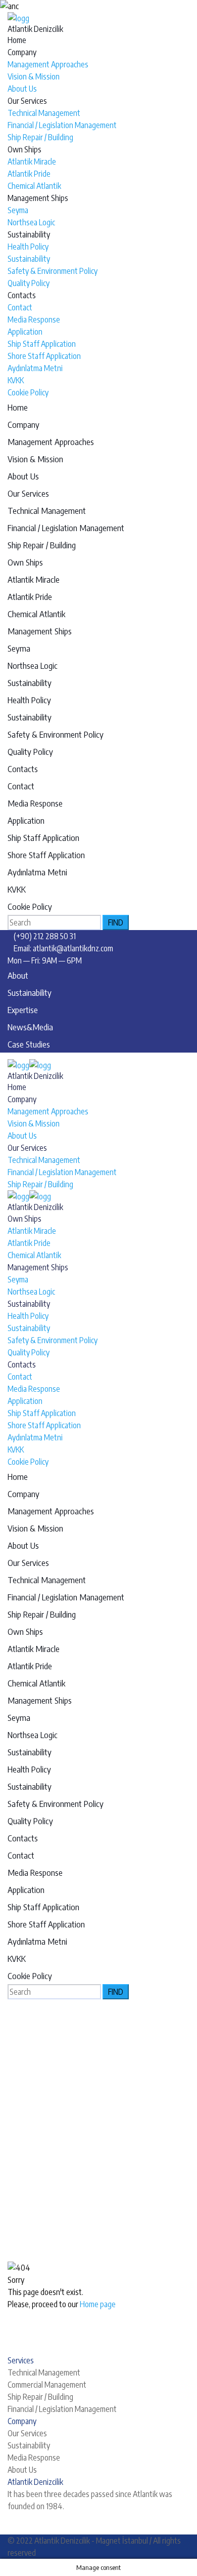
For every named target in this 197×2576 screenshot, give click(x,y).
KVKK (16, 380)
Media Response (34, 319)
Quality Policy (29, 283)
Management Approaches (48, 64)
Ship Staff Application (42, 344)
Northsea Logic (31, 222)
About (18, 975)
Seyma (18, 210)
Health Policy (28, 247)
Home (17, 40)
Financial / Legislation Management (62, 125)
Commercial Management (47, 2385)
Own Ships (24, 149)
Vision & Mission (34, 76)
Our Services (27, 101)
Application (25, 332)
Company (22, 52)
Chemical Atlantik (34, 186)
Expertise (23, 1010)
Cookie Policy (28, 392)
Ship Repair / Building (40, 137)
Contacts (22, 295)
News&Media (30, 1027)
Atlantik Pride (29, 174)
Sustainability (29, 234)
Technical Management (44, 113)
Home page (98, 2304)
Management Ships (38, 198)
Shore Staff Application (44, 356)
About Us (22, 89)
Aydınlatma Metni (35, 368)
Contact (20, 307)
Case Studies (29, 1044)
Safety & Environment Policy (53, 271)
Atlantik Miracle (32, 162)
